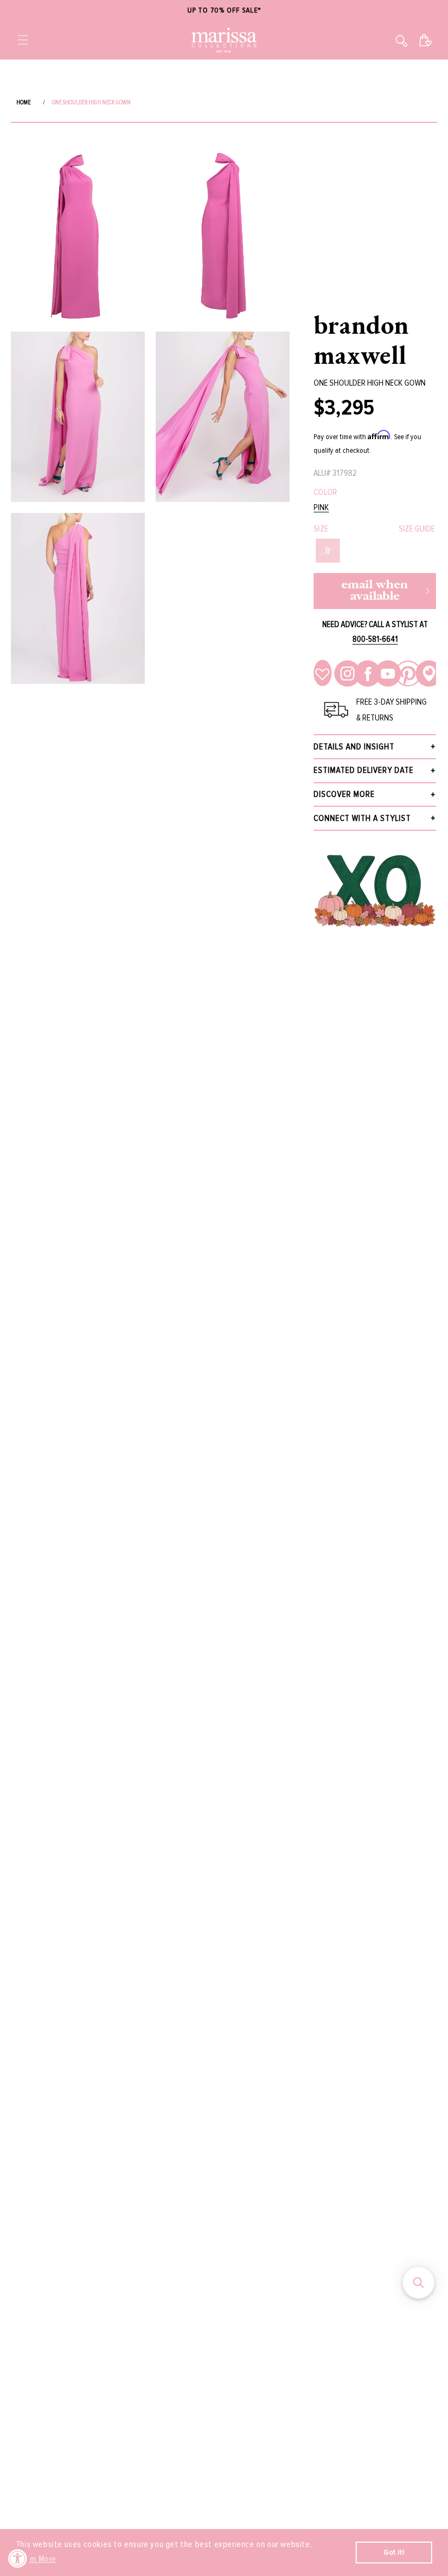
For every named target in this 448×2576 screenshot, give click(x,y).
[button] (23, 40)
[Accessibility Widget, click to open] (18, 2558)
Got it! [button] (394, 2552)
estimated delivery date (364, 770)
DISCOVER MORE (344, 794)
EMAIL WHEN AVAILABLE (375, 591)
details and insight (354, 747)
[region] (224, 11)
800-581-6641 (375, 639)
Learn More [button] (37, 2559)
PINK (321, 508)
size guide (417, 529)
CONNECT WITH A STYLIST (362, 818)
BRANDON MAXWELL (361, 339)
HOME (23, 102)
